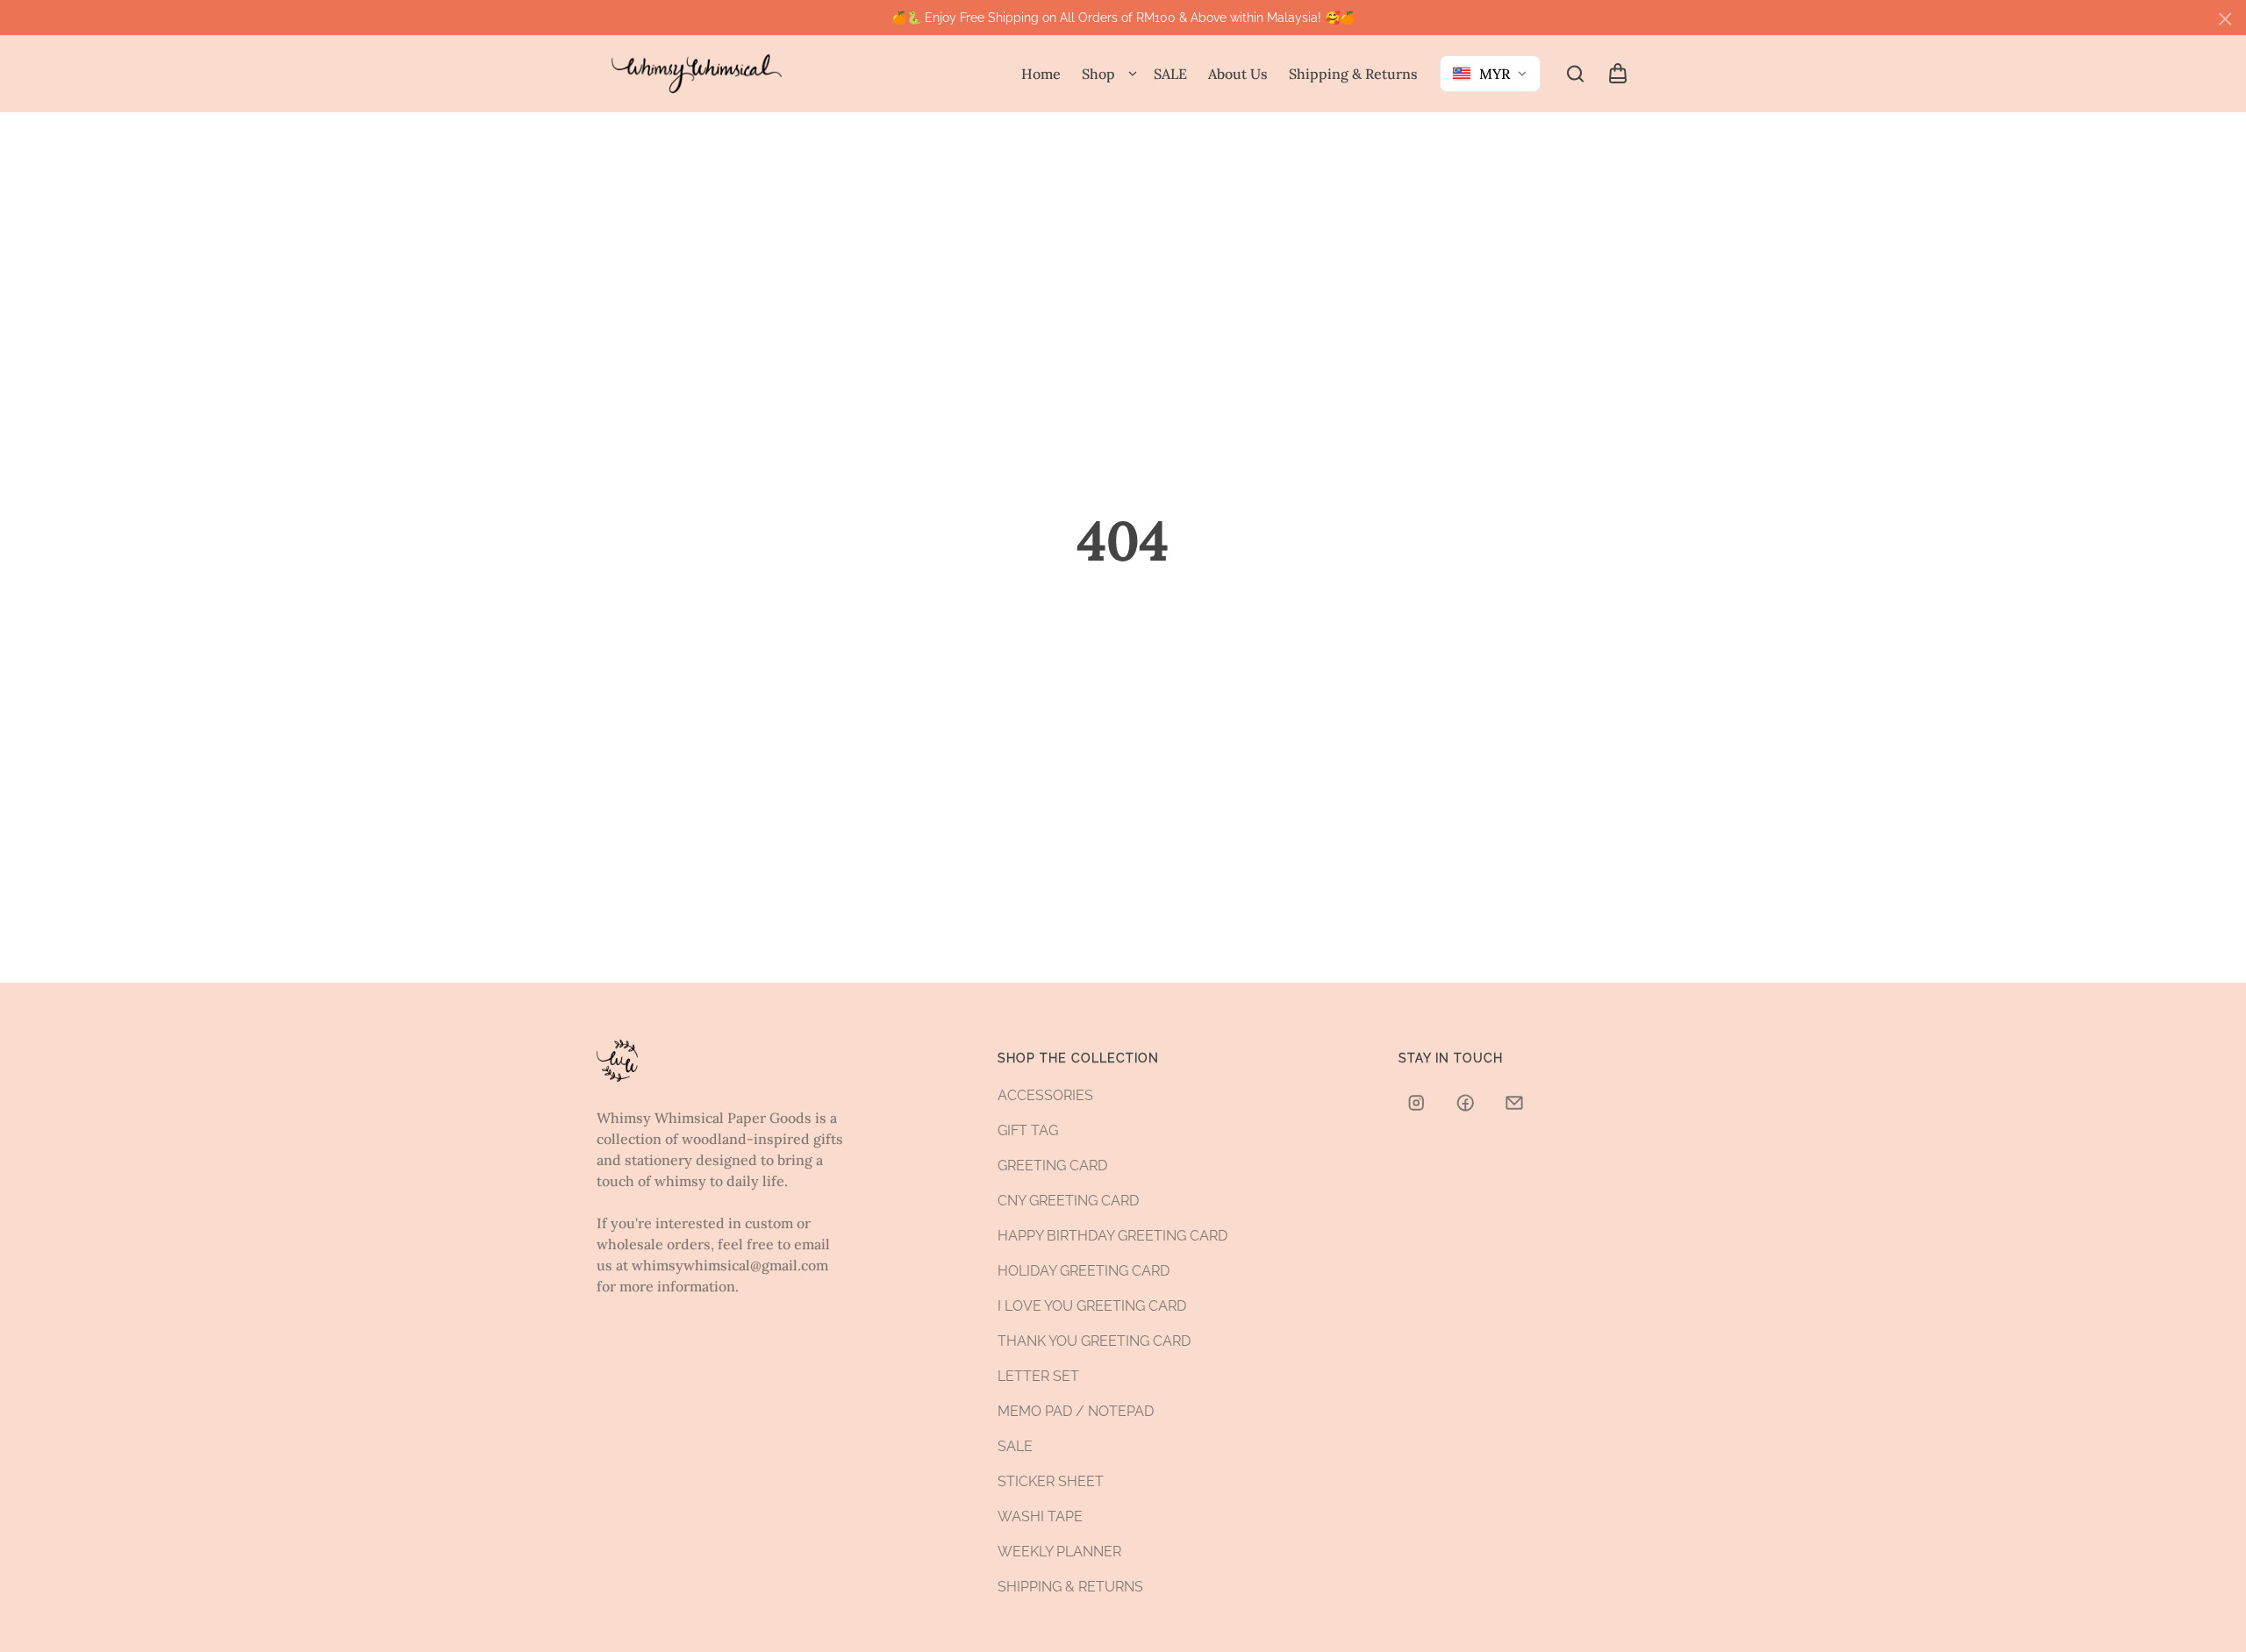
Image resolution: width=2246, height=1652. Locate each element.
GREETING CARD (1052, 1166)
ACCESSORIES (1045, 1095)
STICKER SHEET (1051, 1481)
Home (1041, 74)
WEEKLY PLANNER (1059, 1552)
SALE (1170, 74)
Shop (1098, 74)
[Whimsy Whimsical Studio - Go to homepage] (697, 74)
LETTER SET (1038, 1376)
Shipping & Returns (1353, 74)
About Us (1238, 74)
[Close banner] (2225, 19)
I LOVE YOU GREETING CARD (1092, 1306)
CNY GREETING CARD (1068, 1201)
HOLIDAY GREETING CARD (1084, 1271)
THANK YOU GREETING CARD (1094, 1341)
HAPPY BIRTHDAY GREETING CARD (1112, 1236)
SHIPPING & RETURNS (1070, 1587)
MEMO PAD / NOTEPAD (1076, 1411)
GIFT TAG (1028, 1130)
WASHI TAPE (1040, 1516)
